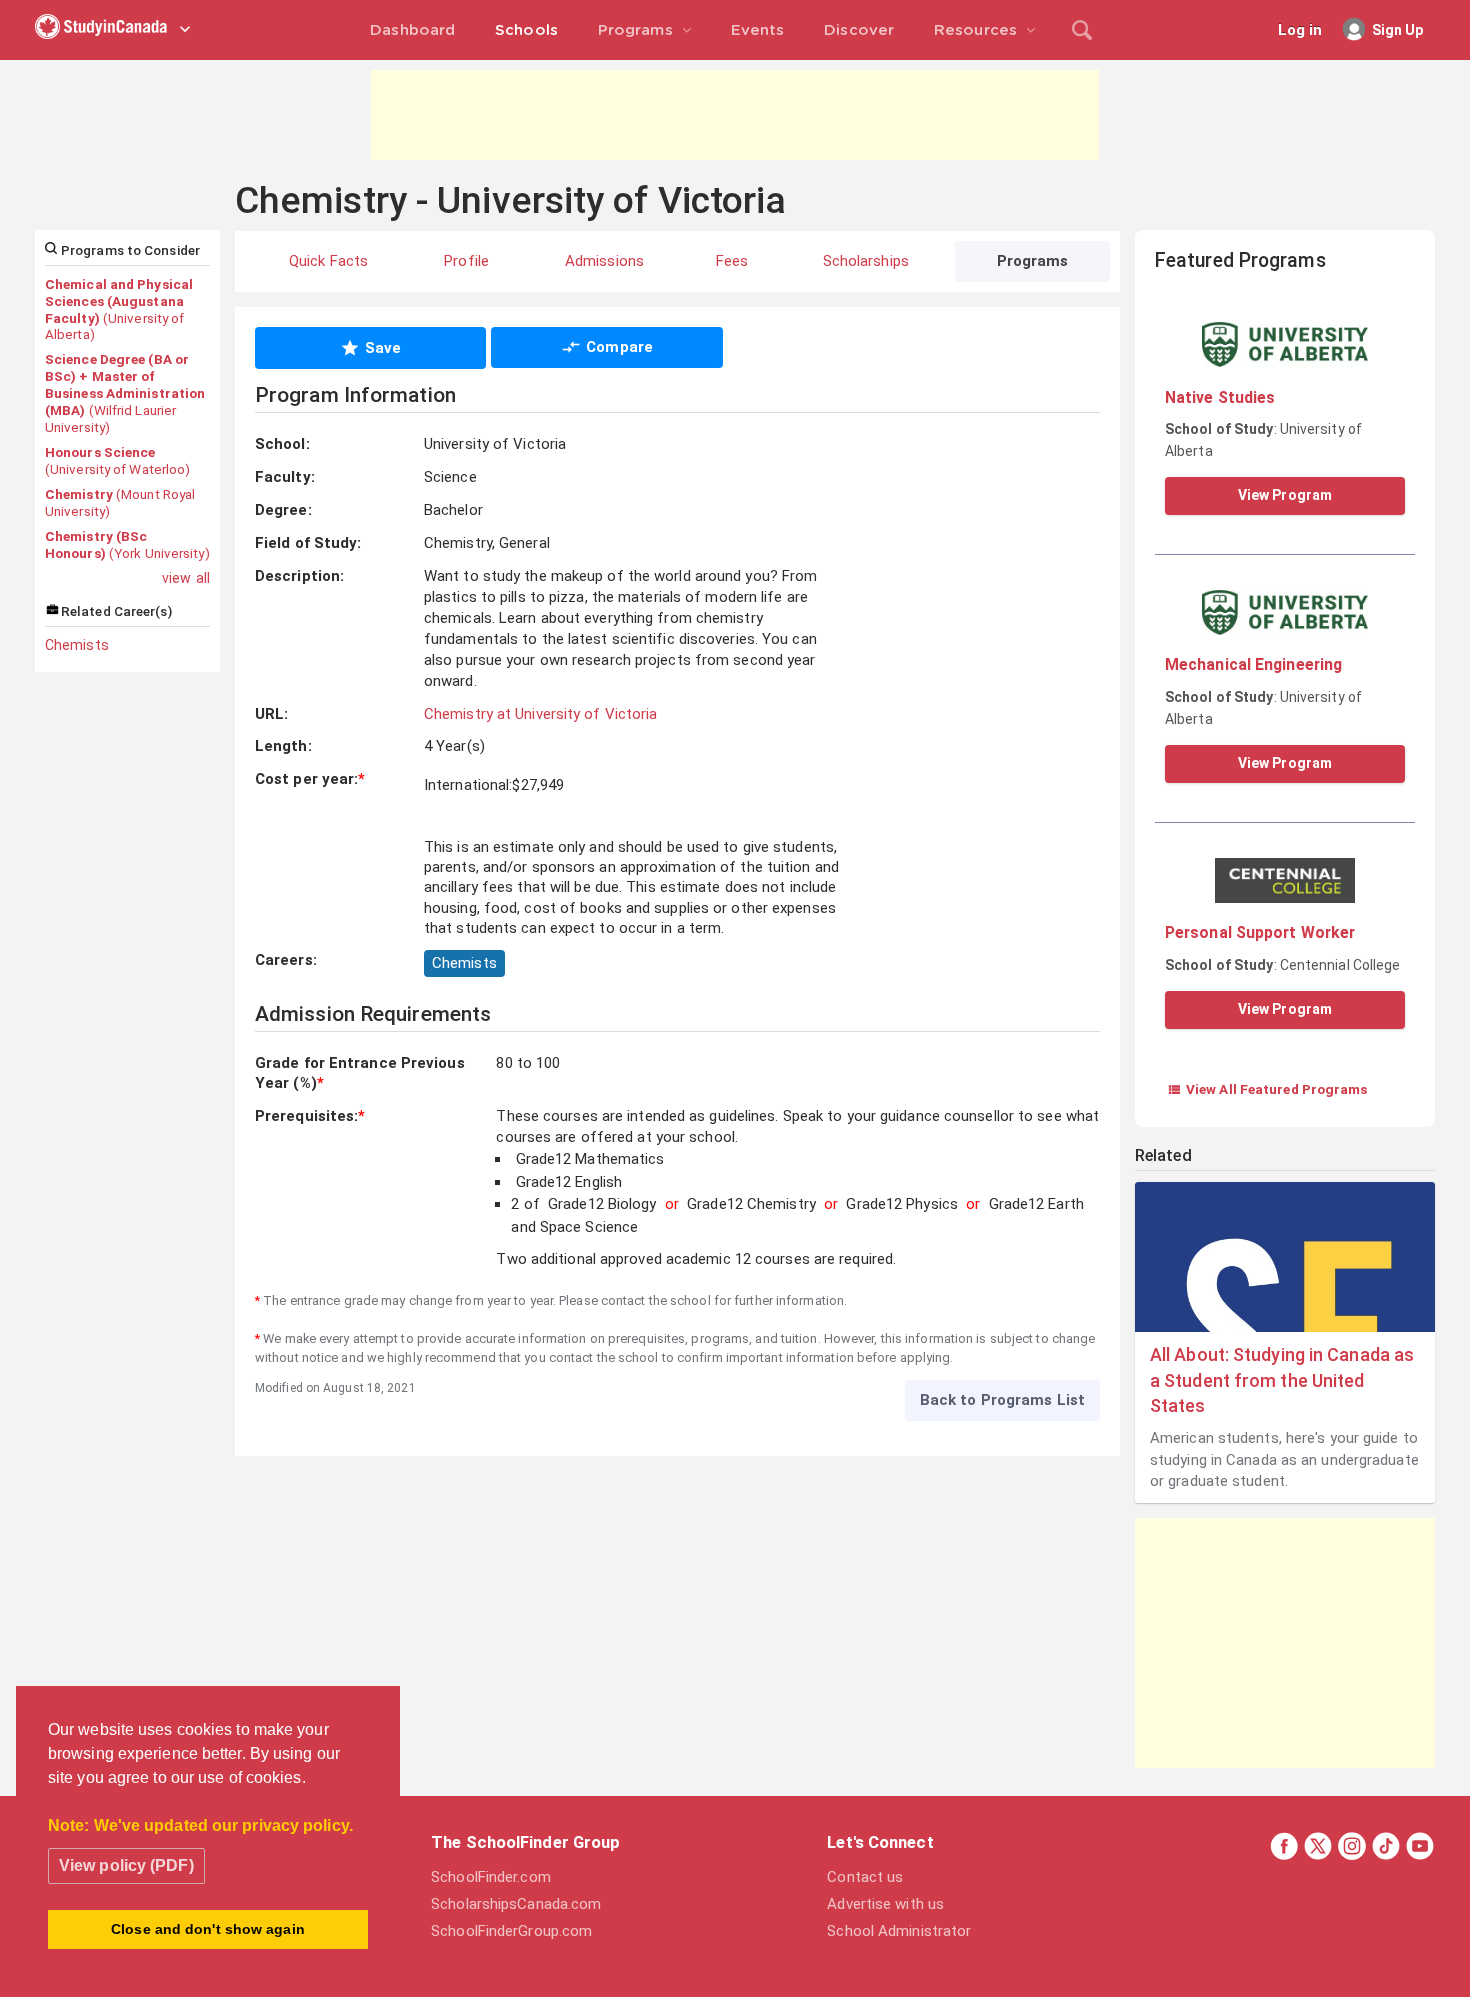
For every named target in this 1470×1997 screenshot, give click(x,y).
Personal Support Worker (1260, 932)
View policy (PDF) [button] (126, 1865)
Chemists (77, 645)
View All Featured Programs (1267, 1089)
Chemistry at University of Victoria (541, 714)
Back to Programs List (1002, 1400)
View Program (1285, 495)
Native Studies (1220, 397)
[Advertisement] (735, 115)
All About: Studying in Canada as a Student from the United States (1282, 1379)
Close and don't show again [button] (208, 1929)
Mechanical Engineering (1253, 664)
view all (186, 578)
